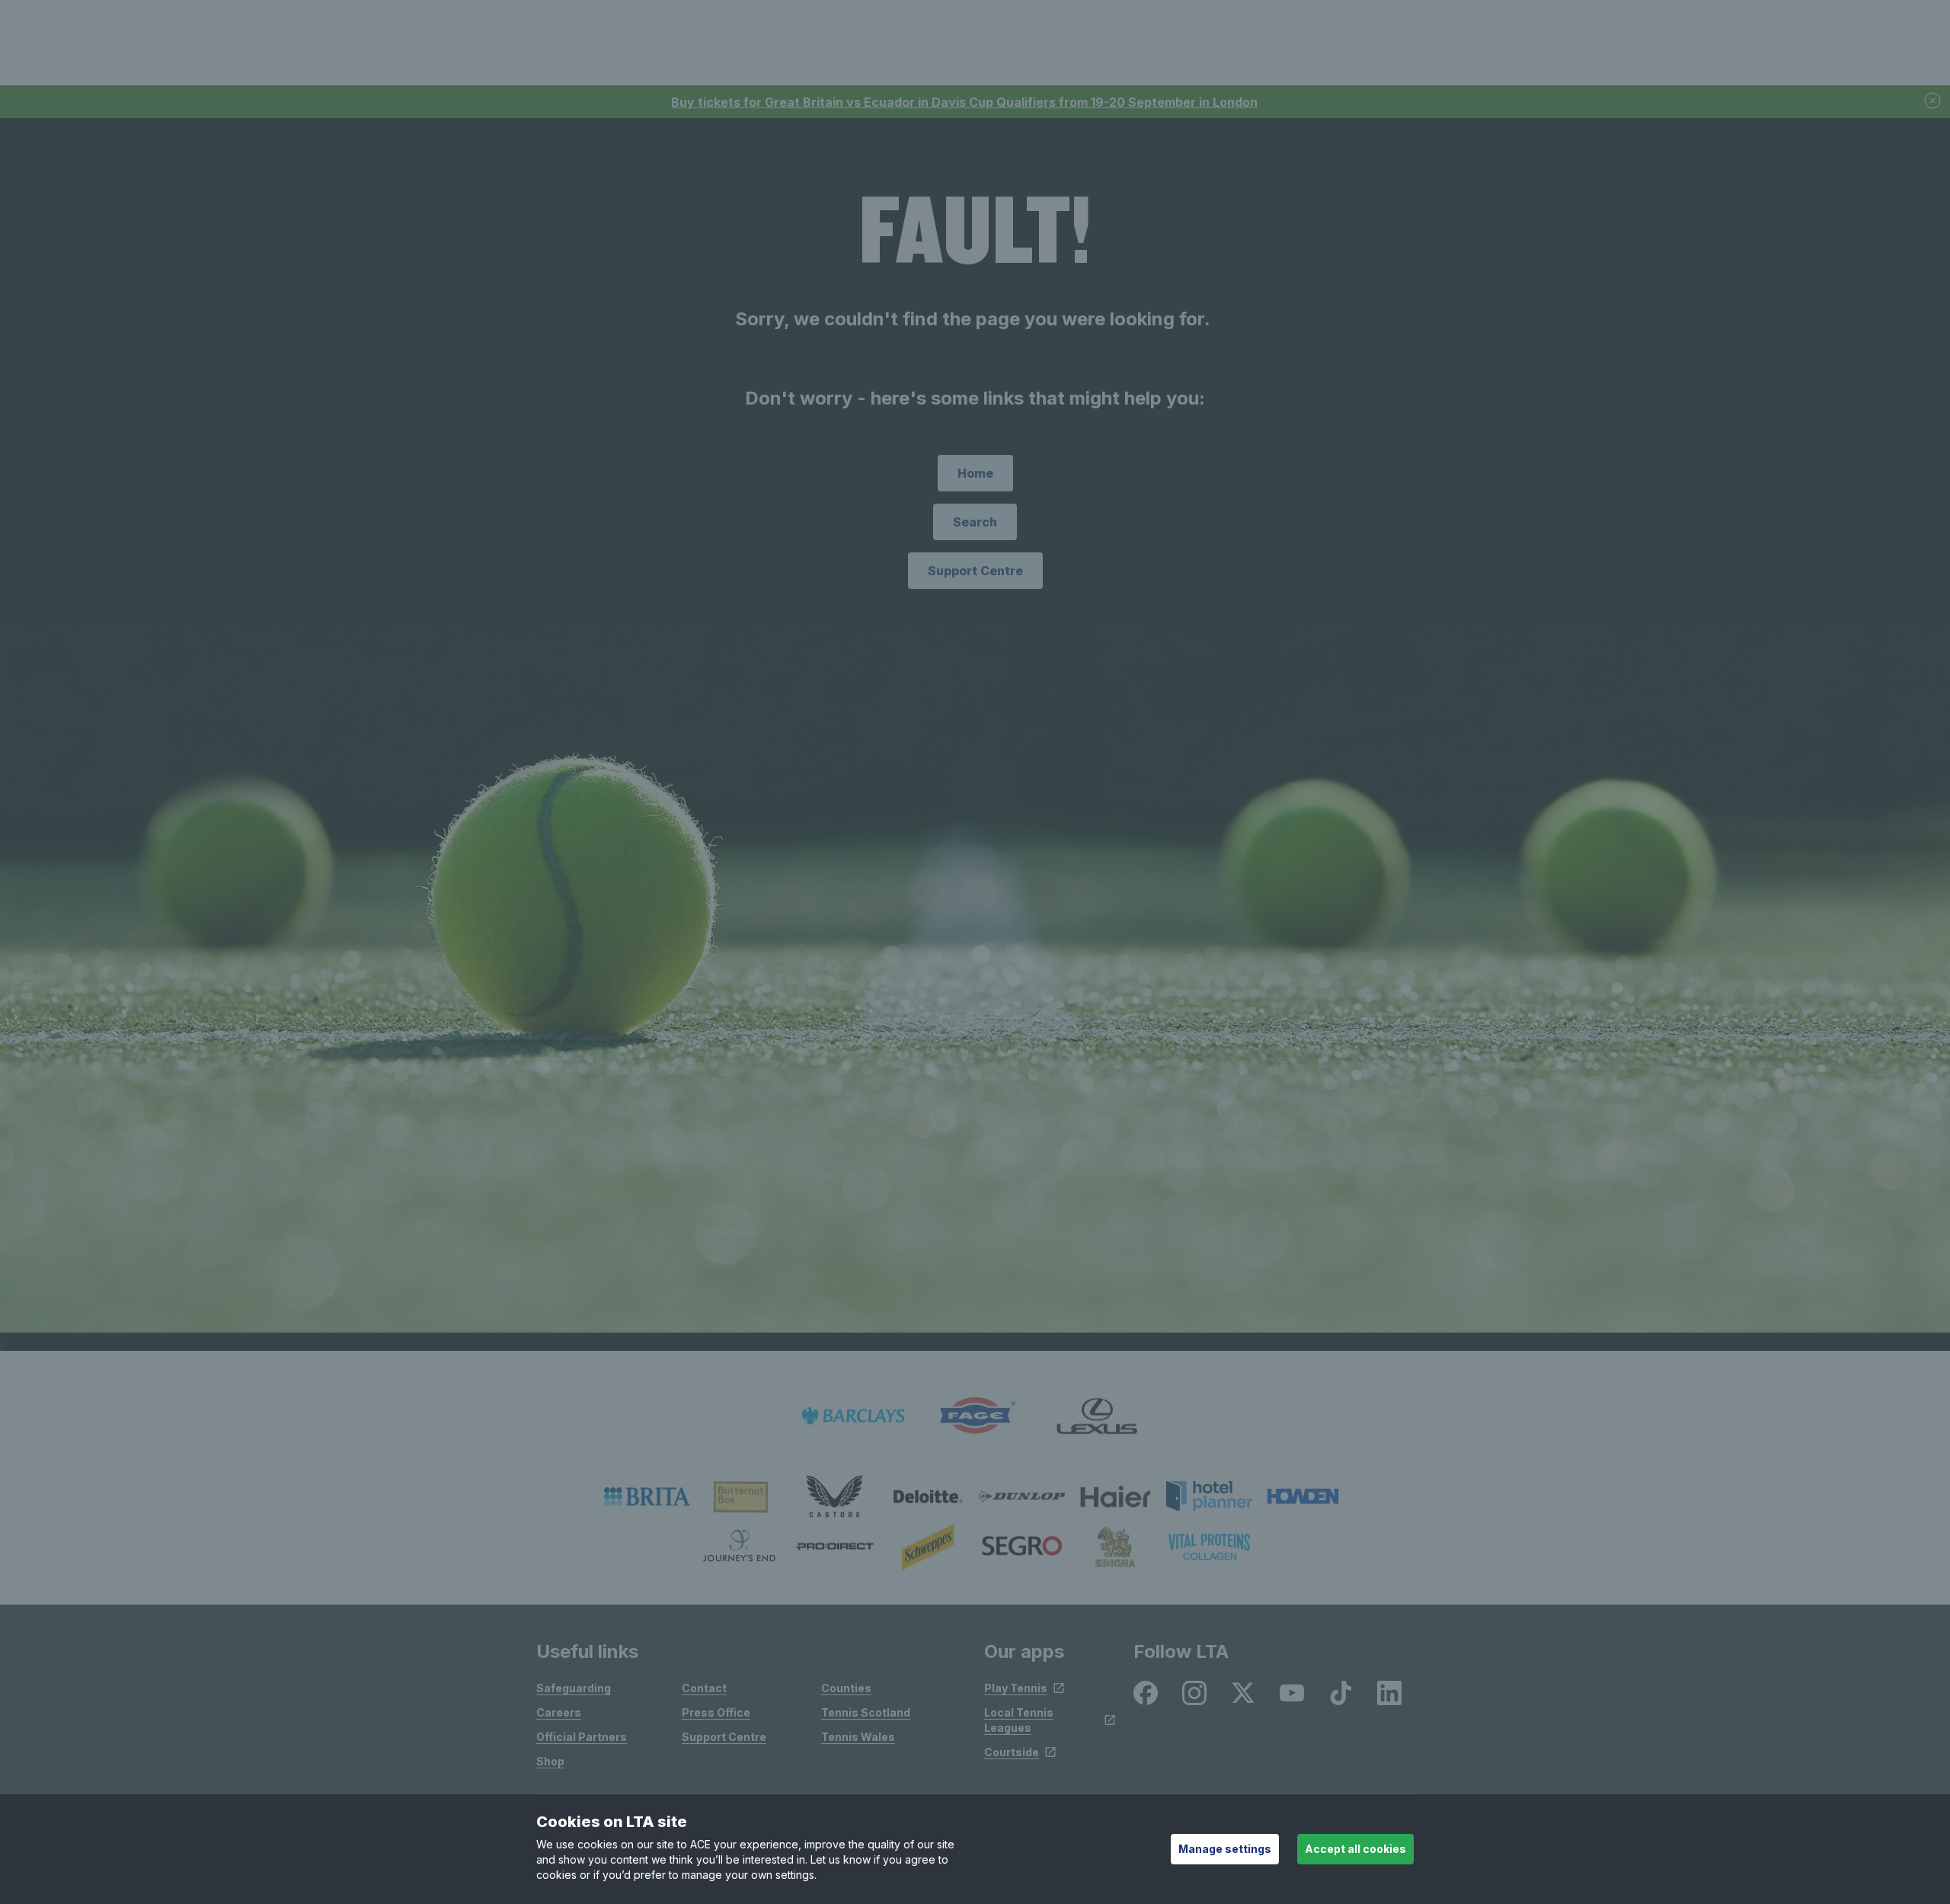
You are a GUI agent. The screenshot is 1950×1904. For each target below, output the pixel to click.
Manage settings (1225, 1849)
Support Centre (975, 571)
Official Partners (582, 1737)
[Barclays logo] (853, 1416)
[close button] (1933, 102)
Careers (559, 1712)
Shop (550, 1761)
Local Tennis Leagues (1019, 1720)
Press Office (716, 1712)
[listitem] (647, 1496)
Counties (846, 1688)
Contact (704, 1688)
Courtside (1012, 1752)
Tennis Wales (858, 1737)
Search (975, 522)
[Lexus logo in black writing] (1097, 1416)
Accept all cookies (1355, 1849)
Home (975, 473)
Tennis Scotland (866, 1712)
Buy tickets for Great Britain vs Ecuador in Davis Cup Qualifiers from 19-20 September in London (964, 102)
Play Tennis (1016, 1688)
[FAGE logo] (975, 1416)
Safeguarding (574, 1688)
